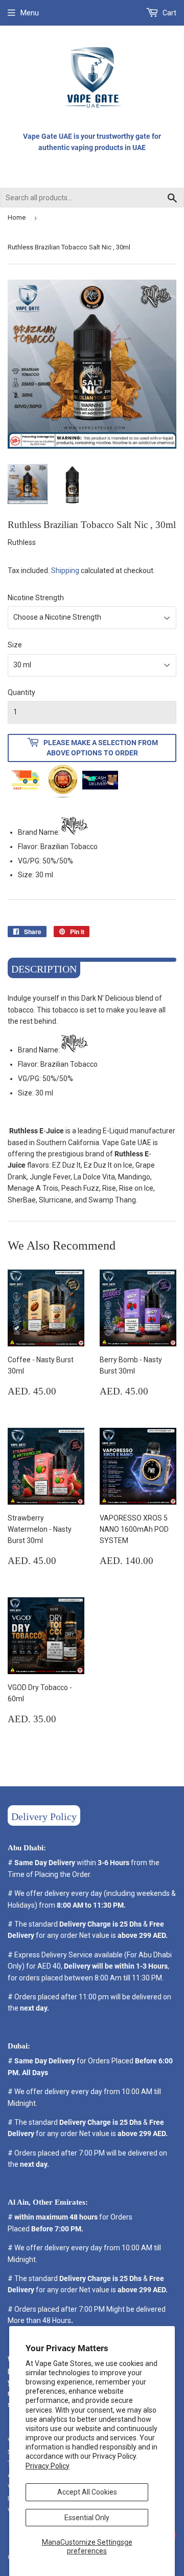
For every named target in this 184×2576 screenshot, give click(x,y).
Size (15, 645)
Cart (169, 13)
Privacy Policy (48, 2466)
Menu (30, 13)
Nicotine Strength (36, 598)
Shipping (65, 571)
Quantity (21, 692)
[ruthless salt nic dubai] (75, 832)
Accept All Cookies (87, 2492)
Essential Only (87, 2518)
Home (17, 217)
